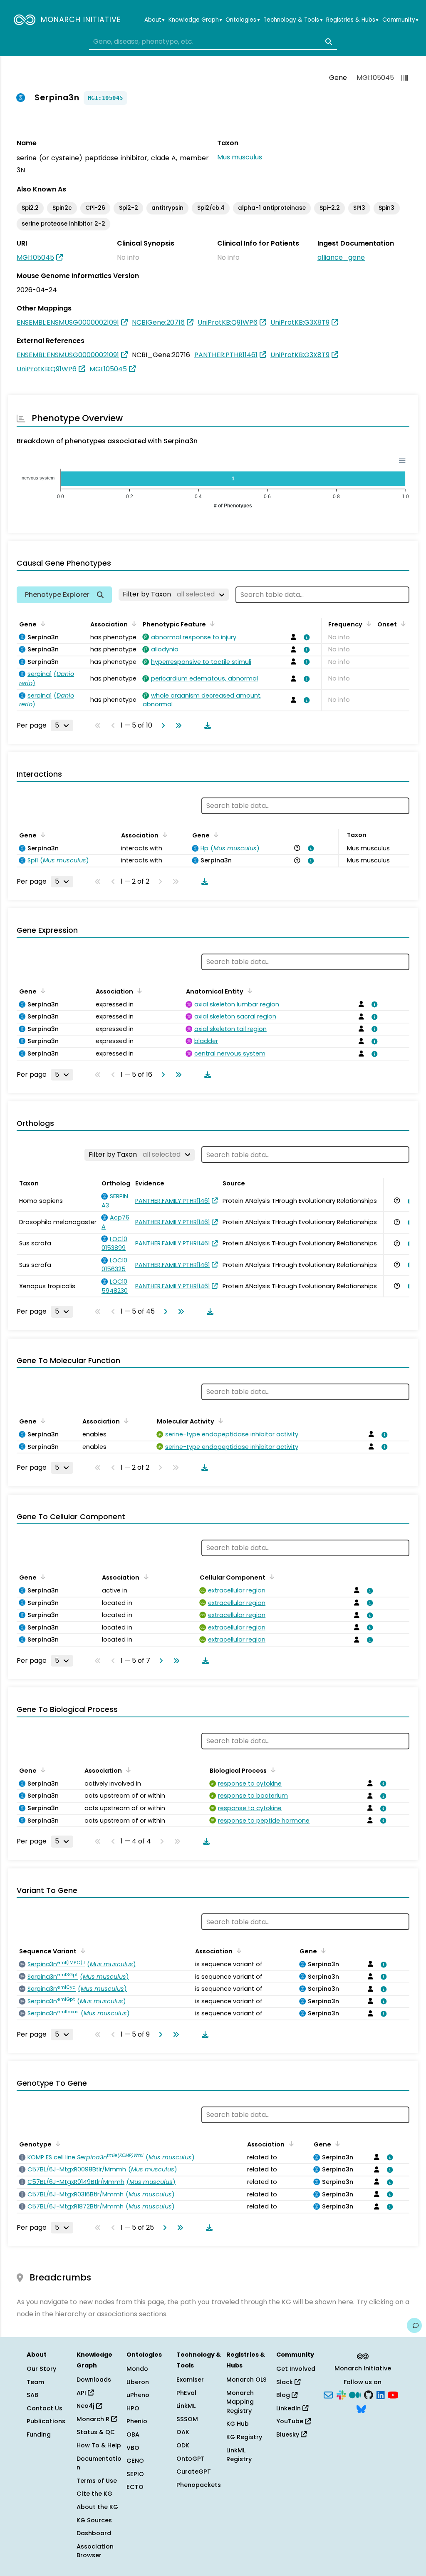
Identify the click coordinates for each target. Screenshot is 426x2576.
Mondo (137, 2369)
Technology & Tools (293, 20)
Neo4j (86, 2406)
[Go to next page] (161, 725)
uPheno (138, 2395)
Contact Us (45, 2408)
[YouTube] (393, 2395)
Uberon (138, 2382)
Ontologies (243, 20)
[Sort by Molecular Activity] (219, 1421)
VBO (133, 2448)
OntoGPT (191, 2459)
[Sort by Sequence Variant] (82, 1950)
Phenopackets (199, 2485)
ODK (183, 2445)
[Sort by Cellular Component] (270, 1577)
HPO (133, 2408)
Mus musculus (240, 157)
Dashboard (94, 2533)
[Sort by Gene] (42, 624)
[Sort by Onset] (402, 624)
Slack (285, 2382)
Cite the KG (94, 2494)
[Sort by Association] (133, 624)
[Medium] (355, 2395)
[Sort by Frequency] (367, 624)
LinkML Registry (239, 2455)
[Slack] (341, 2395)
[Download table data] (206, 725)
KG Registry (244, 2437)
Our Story (41, 2369)
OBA (133, 2434)
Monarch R (94, 2419)
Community (400, 20)
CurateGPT (194, 2472)
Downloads (94, 2380)
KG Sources (94, 2520)
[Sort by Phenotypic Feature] (211, 624)
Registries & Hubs (352, 20)
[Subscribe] (328, 2395)
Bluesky (289, 2434)
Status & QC (96, 2432)
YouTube (291, 2421)
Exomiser (190, 2380)
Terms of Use (97, 2481)
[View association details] (305, 637)
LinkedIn (289, 2408)
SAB (32, 2395)
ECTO (135, 2487)
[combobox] (213, 42)
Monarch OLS (246, 2380)
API (82, 2393)
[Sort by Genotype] (57, 2144)
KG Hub (238, 2424)
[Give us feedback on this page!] (414, 2325)
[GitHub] (369, 2395)
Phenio (137, 2421)
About (155, 20)
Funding (39, 2434)
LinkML (186, 2406)
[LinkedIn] (381, 2395)
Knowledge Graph (195, 20)
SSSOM (187, 2419)
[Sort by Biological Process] (272, 1770)
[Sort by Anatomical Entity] (248, 991)
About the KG (97, 2507)
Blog (284, 2395)
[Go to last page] (177, 725)
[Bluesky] (361, 2408)
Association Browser (95, 2551)
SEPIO (135, 2474)
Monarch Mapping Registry (240, 2402)
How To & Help (99, 2445)
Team (35, 2382)
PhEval (186, 2393)
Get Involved (296, 2369)
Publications (46, 2421)
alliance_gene (341, 257)
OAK (183, 2432)
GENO (135, 2461)
